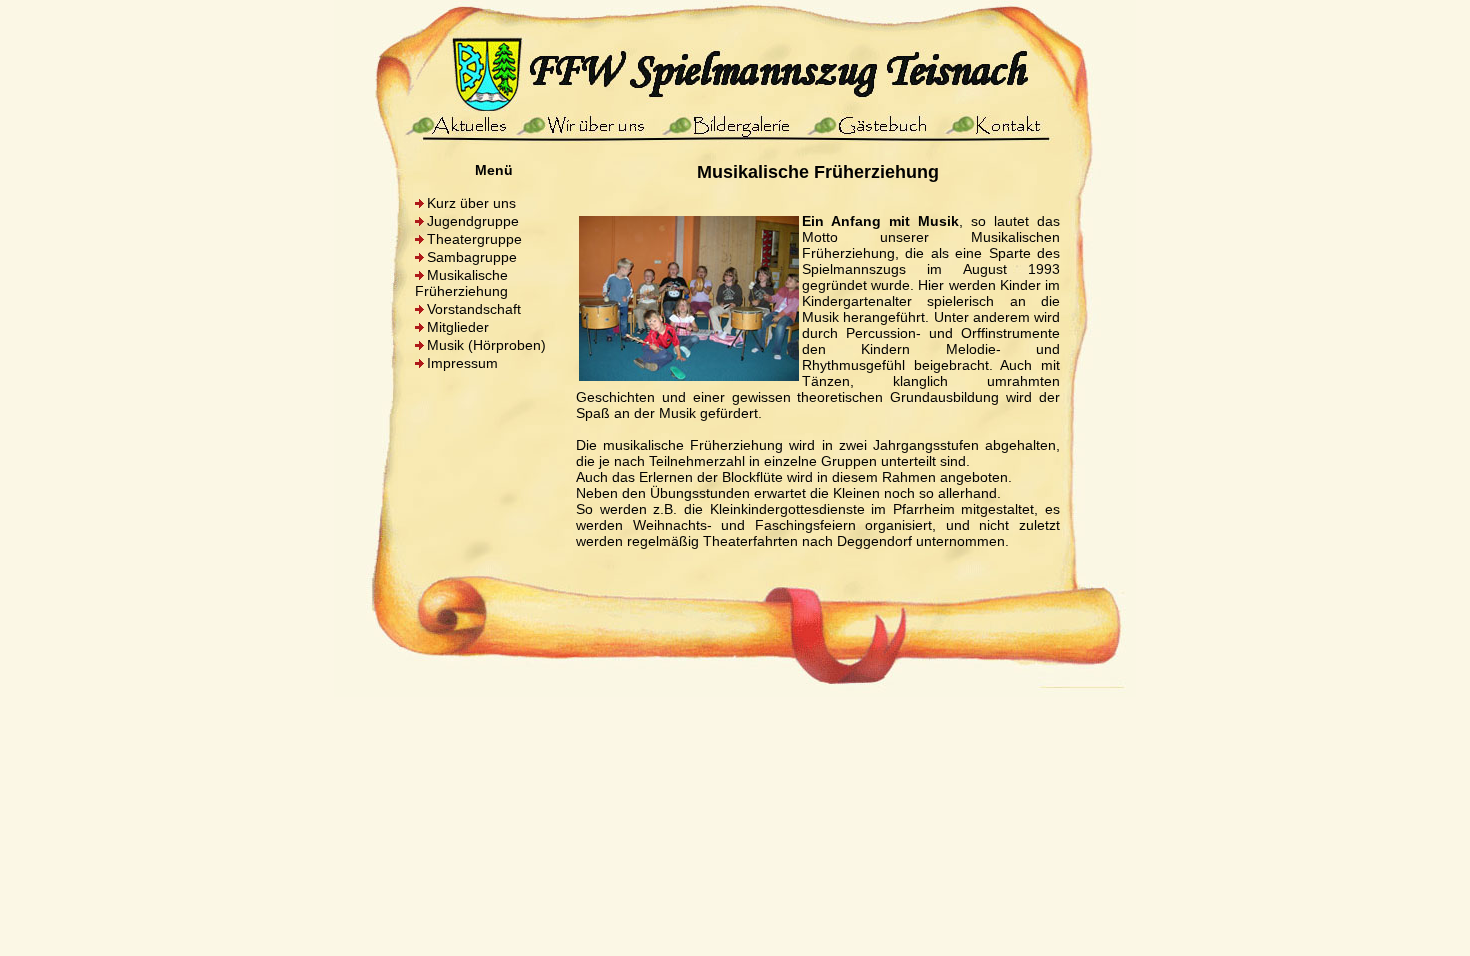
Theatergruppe (474, 239)
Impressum (462, 363)
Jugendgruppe (473, 221)
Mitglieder (458, 327)
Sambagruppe (472, 257)
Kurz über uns (471, 203)
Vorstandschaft (474, 309)
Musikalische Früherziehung (461, 283)
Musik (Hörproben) (486, 345)
